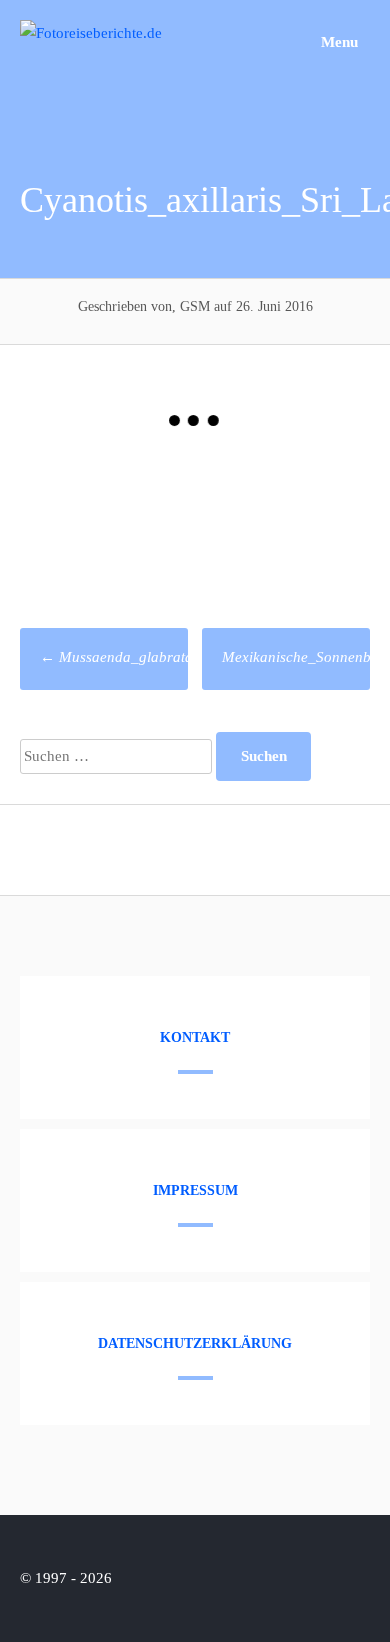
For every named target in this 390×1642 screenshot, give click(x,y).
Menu (337, 42)
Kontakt (195, 1037)
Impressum (195, 1190)
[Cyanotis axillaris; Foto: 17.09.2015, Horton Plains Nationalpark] (107, 514)
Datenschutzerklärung (195, 1343)
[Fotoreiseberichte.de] (91, 33)
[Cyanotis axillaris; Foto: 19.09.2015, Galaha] (282, 514)
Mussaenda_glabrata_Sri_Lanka (153, 657)
